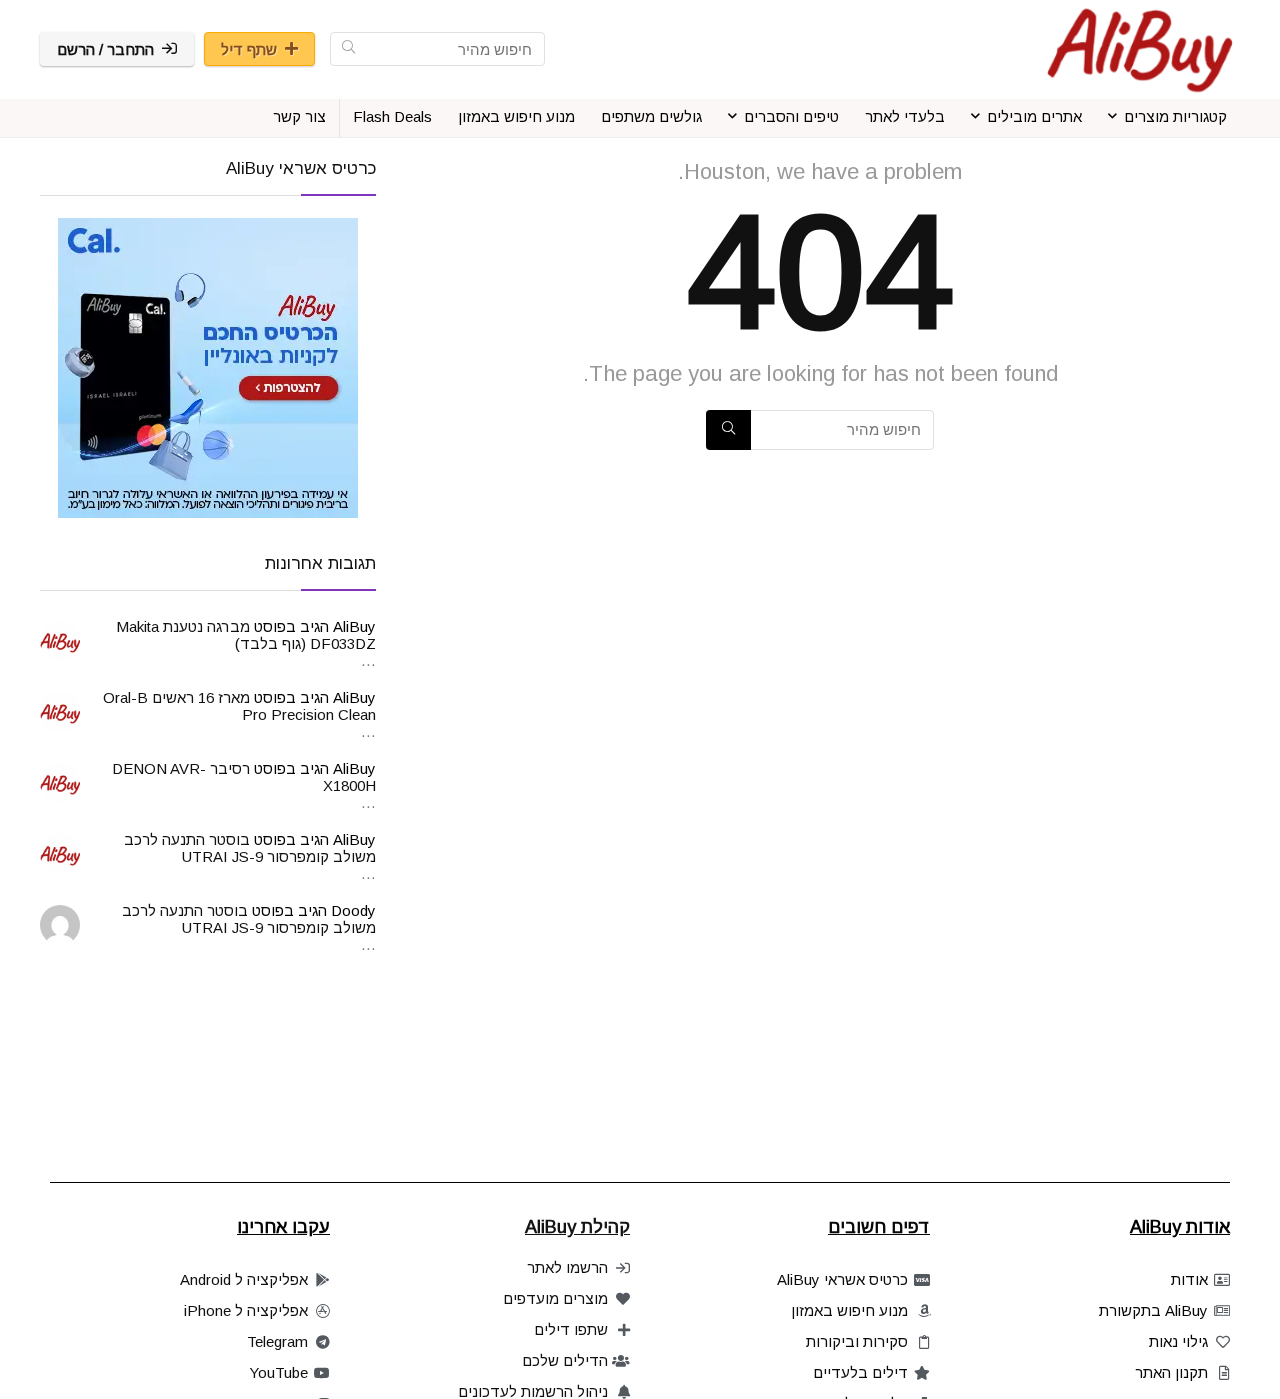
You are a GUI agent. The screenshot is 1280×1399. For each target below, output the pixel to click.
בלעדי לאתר (905, 116)
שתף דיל (249, 49)
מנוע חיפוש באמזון (516, 116)
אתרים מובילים (1034, 116)
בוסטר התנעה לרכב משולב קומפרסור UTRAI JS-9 (250, 848)
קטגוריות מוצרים (1175, 116)
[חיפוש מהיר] (348, 49)
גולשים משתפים (651, 116)
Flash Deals (392, 116)
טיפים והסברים (791, 116)
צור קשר (299, 116)
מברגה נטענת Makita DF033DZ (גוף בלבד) (246, 635)
